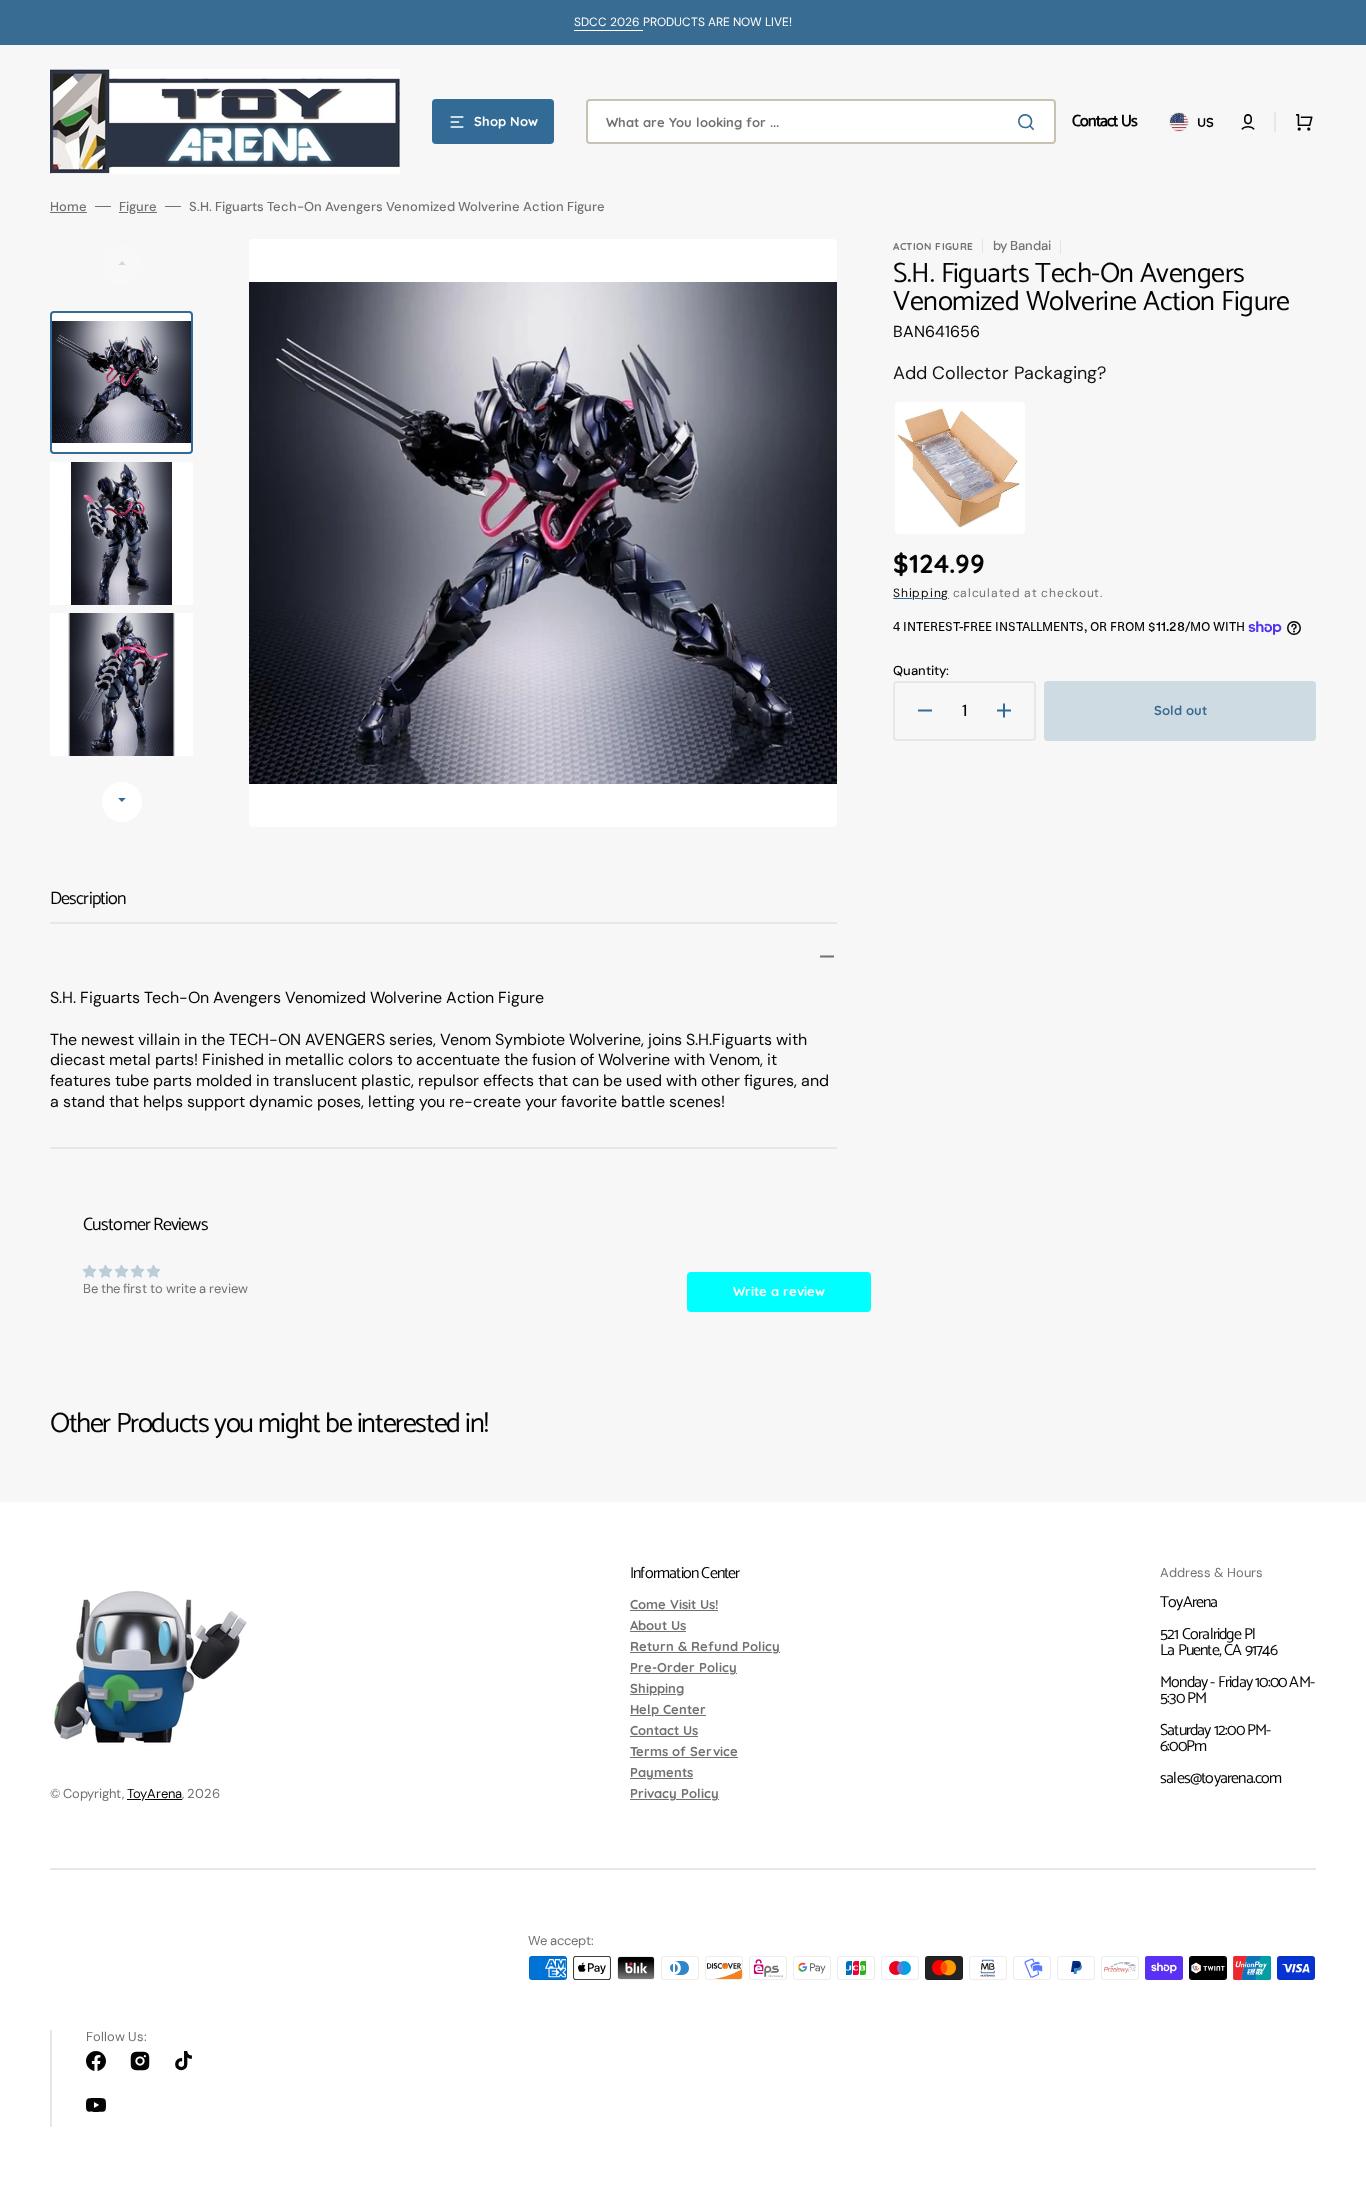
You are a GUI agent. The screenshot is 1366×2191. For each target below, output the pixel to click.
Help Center (668, 1709)
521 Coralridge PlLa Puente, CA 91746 (1218, 1642)
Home (68, 206)
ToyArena (154, 1793)
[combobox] (821, 121)
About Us (658, 1625)
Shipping (921, 593)
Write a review (779, 1291)
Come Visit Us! (674, 1605)
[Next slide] (122, 802)
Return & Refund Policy (705, 1646)
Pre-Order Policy (683, 1667)
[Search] (1030, 122)
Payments (661, 1772)
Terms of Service (684, 1751)
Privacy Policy (674, 1793)
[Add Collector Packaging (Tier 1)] (954, 468)
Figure (138, 206)
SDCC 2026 (608, 22)
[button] (1248, 122)
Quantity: (921, 670)
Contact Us (664, 1730)
